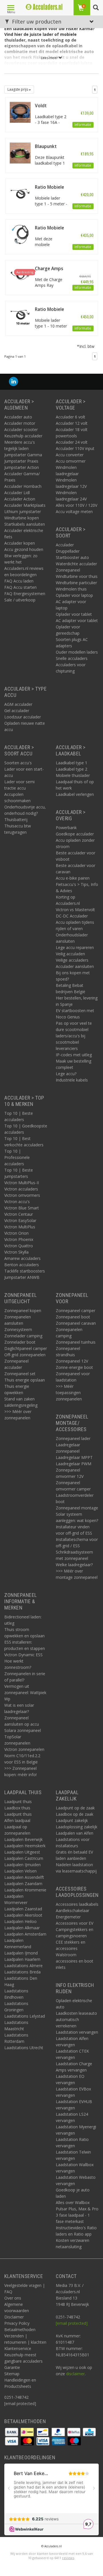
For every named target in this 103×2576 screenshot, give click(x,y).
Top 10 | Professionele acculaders (17, 1157)
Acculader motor (20, 423)
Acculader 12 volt (72, 423)
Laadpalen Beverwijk (23, 1839)
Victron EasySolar (20, 1220)
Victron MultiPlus (20, 1227)
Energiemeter (68, 1917)
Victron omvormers (22, 1195)
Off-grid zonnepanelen (25, 1355)
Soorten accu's (18, 763)
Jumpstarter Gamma (23, 455)
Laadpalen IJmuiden (22, 1865)
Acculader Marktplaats (25, 505)
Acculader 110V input (75, 448)
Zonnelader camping (23, 1336)
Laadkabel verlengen (75, 794)
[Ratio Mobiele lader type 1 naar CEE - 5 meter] (20, 234)
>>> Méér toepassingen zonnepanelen (69, 1393)
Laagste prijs (18, 89)
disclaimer (75, 2374)
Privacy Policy (17, 2323)
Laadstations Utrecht (24, 2048)
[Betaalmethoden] (12, 2432)
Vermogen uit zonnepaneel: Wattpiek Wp (25, 1693)
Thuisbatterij (16, 820)
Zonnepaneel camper (76, 1311)
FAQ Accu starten (20, 587)
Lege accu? (66, 1074)
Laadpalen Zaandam (23, 1884)
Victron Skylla (16, 1252)
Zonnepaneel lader (73, 1438)
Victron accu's (17, 1202)
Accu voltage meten (74, 512)
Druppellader (68, 551)
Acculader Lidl (17, 493)
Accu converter (70, 455)
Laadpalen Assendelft (24, 1877)
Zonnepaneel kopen (23, 1311)
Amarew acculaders (22, 1258)
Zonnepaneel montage (77, 1508)
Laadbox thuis (17, 1808)
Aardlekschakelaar (73, 1910)
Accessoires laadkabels (77, 1904)
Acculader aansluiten (75, 966)
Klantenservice (18, 2348)
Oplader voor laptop (74, 595)
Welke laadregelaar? (74, 1565)
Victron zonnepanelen (24, 1749)
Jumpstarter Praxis (21, 461)
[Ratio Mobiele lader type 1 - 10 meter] (20, 315)
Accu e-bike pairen (73, 878)
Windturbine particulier (76, 583)
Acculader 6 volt (71, 417)
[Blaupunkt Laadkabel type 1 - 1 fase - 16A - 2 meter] (20, 152)
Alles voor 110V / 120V (77, 505)
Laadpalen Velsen (20, 1871)
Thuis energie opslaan (25, 1380)
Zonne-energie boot (74, 1367)
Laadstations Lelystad (25, 2016)
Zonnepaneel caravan (76, 1323)
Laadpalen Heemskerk (25, 1846)
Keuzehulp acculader (23, 436)
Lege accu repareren (75, 947)
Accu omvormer (71, 461)
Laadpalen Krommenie (25, 1890)
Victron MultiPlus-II (22, 1183)
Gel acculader (17, 711)
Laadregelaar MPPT (74, 1457)
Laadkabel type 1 (72, 763)
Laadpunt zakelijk (72, 1820)
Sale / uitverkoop (20, 600)
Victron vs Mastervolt (75, 910)
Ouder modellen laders (77, 652)
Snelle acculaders (72, 658)
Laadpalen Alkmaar (22, 1928)
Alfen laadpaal (17, 1820)
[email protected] (72, 2323)
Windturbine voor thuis (77, 576)
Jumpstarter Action (22, 467)
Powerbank (66, 828)
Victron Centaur (19, 1214)
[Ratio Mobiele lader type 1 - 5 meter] (20, 193)
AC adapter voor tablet (77, 620)
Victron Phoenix (19, 1239)
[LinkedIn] (13, 382)
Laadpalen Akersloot (23, 1915)
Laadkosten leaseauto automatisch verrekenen (76, 2019)
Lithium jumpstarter (23, 512)
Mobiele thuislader (73, 775)
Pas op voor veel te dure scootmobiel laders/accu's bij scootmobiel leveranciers (74, 1036)
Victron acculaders (21, 1189)
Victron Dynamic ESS (23, 1655)
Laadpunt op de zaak (75, 1808)
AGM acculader (18, 704)
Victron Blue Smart (22, 1208)
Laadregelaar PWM (74, 1464)
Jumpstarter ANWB (22, 1277)
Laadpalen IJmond (21, 1953)
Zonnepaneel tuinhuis (76, 1342)
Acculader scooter (21, 429)
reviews (68, 2558)
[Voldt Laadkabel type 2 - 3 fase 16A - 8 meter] (20, 112)
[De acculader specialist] (44, 7)
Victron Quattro (19, 1246)
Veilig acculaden (70, 954)
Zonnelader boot (20, 1342)
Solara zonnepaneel (23, 1730)
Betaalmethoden (20, 2329)
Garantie (12, 2367)
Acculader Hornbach (23, 486)
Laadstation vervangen (77, 2032)
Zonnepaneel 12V (72, 1361)
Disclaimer (14, 2317)
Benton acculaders (22, 1265)
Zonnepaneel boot (73, 1317)
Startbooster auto (72, 557)
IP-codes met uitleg (74, 1055)
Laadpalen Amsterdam (25, 1934)
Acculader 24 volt (72, 442)
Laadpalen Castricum (24, 1858)
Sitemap (12, 2374)
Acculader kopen (20, 543)
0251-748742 (16, 2397)
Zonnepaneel (68, 570)
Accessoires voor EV (75, 1923)
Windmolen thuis (71, 589)
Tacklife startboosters (25, 1271)
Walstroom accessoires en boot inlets (75, 1961)
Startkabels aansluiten (25, 524)
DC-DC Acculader (72, 916)
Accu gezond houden (24, 549)
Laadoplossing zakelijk (77, 1827)
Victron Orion (16, 1233)
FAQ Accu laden (19, 581)
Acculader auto (18, 417)
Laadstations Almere (23, 1966)
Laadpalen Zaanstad (23, 1909)
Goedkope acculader (75, 834)
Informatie (83, 125)
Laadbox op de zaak (75, 1814)
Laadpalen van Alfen (75, 1833)
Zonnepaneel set (20, 1374)
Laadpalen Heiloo (20, 1921)
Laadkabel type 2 (72, 769)
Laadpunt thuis (18, 1802)
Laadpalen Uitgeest (22, 1852)
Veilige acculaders (72, 960)
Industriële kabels (72, 1080)
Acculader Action (20, 499)
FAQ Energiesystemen (25, 594)
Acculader (65, 545)
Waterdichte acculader (76, 564)
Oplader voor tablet (74, 614)
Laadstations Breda (22, 1972)
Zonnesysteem (18, 1329)
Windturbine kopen (22, 518)
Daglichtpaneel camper (26, 1348)
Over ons (13, 2298)
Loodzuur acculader (23, 717)
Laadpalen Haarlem (22, 1959)
